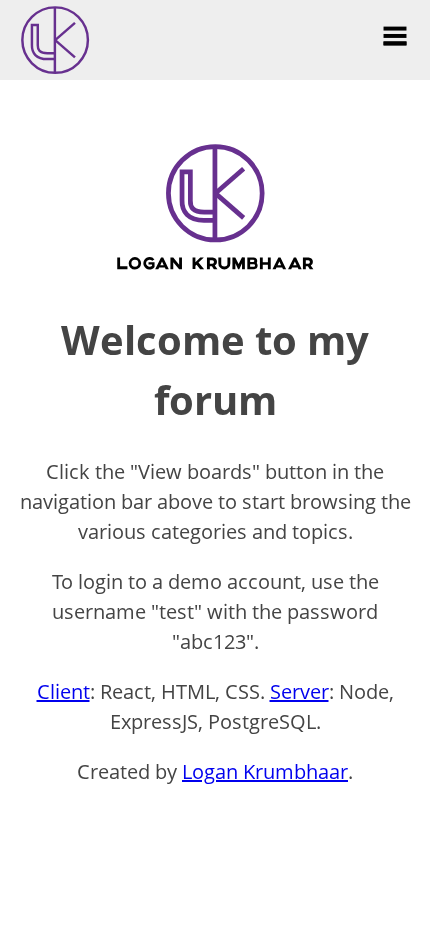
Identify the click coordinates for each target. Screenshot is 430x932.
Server (299, 691)
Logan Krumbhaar (265, 771)
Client (63, 691)
